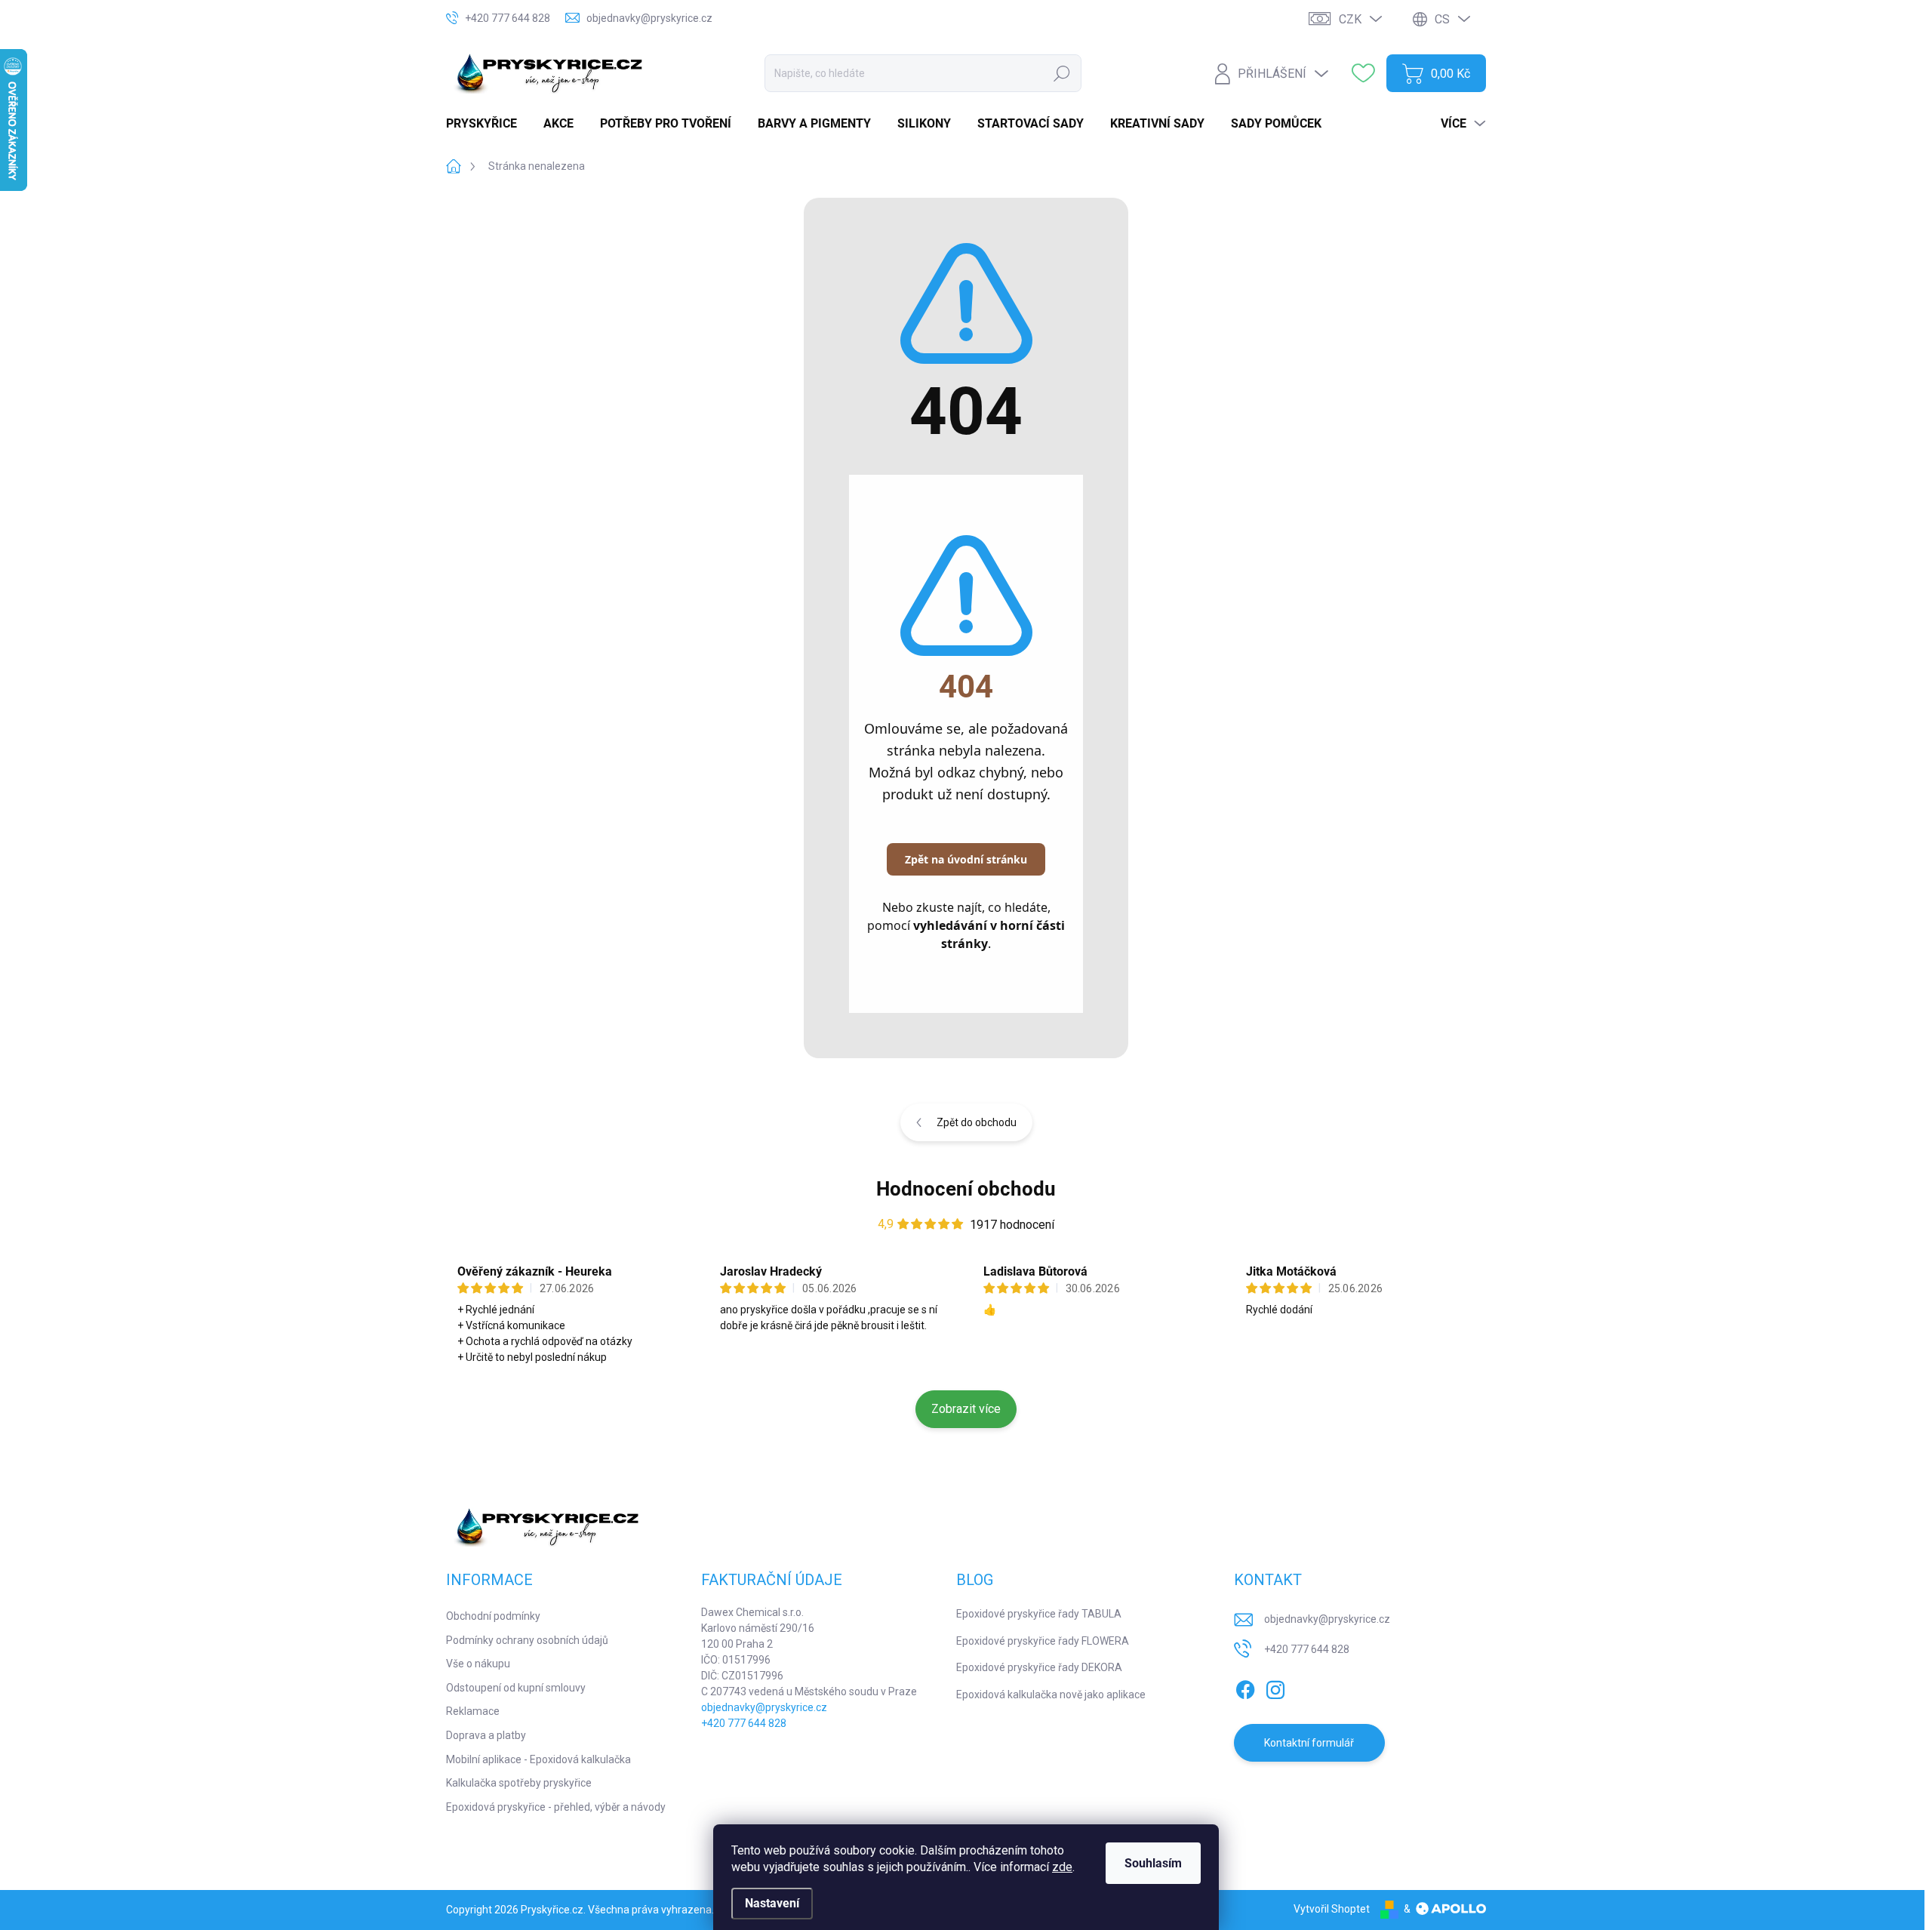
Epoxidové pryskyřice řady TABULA (1039, 1614)
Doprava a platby (486, 1735)
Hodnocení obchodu (966, 1189)
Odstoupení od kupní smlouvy (516, 1688)
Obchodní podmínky (493, 1616)
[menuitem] (487, 124)
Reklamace (473, 1711)
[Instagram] (1275, 1687)
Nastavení (772, 1903)
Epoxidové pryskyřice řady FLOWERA (1043, 1641)
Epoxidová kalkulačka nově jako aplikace (1051, 1695)
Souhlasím (1153, 1863)
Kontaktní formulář (1309, 1743)
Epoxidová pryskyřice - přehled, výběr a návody (556, 1807)
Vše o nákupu (478, 1664)
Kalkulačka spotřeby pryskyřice (519, 1783)
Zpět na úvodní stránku (966, 859)
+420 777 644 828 (744, 1723)
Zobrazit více (966, 1409)
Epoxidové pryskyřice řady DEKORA (1039, 1667)
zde (1062, 1867)
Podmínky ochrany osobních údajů (527, 1640)
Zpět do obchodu (977, 1122)
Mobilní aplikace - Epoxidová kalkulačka (538, 1759)
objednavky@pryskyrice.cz (764, 1707)
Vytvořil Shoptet (1332, 1909)
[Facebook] (1245, 1687)
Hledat (1061, 73)
